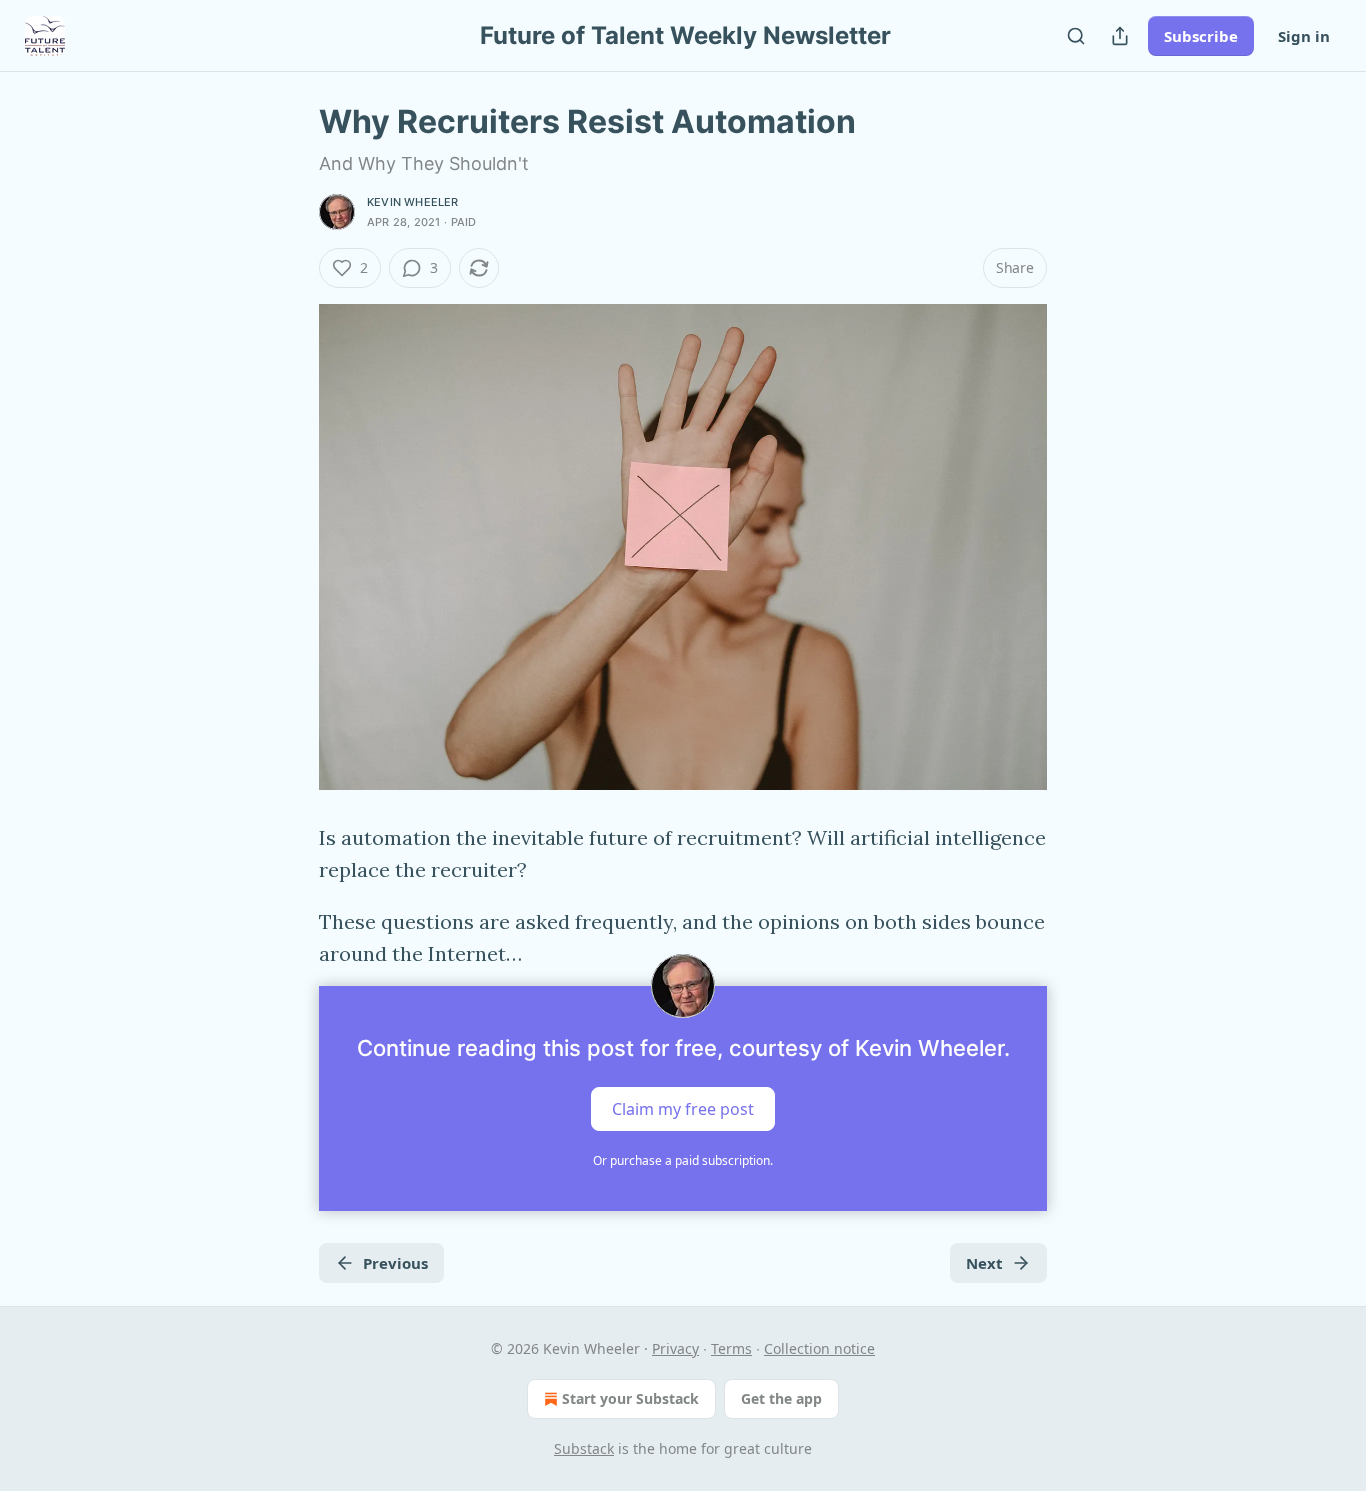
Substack (584, 1448)
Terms (731, 1348)
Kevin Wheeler (413, 202)
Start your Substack (630, 1398)
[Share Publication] (1120, 36)
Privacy (675, 1348)
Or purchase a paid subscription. (683, 1160)
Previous (395, 1263)
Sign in (1304, 36)
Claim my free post (683, 1109)
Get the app (781, 1398)
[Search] (1076, 36)
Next (984, 1263)
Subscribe (1201, 36)
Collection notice (819, 1348)
